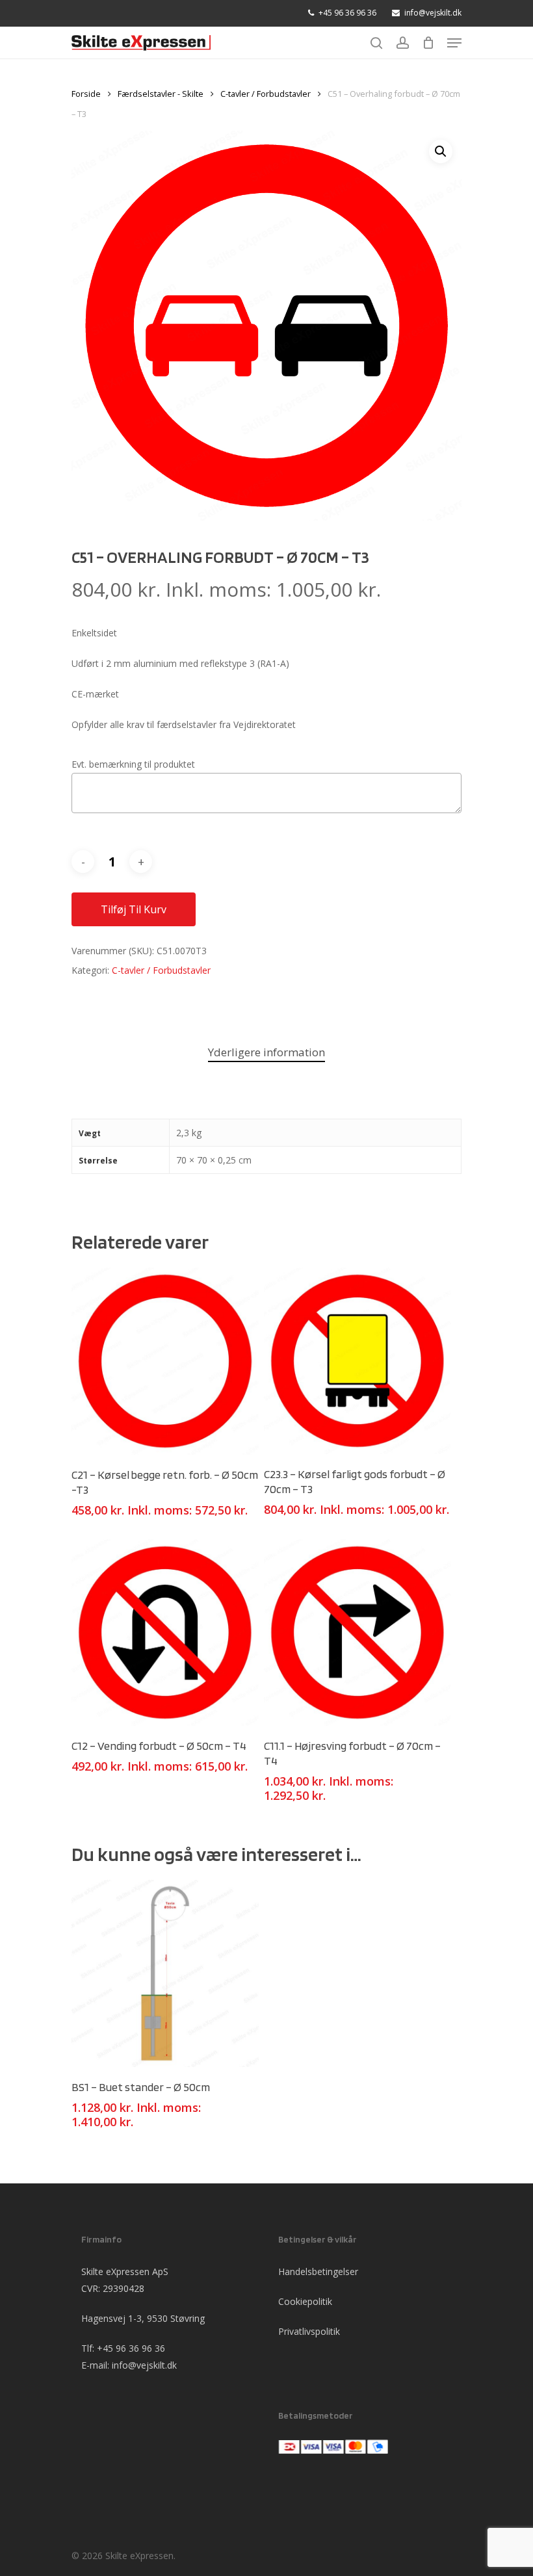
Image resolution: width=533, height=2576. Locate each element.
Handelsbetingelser (318, 2271)
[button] (441, 151)
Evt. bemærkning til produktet (133, 764)
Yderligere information (266, 1052)
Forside (86, 94)
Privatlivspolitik (309, 2331)
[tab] (266, 1053)
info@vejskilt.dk (144, 2365)
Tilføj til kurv (134, 909)
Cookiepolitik (305, 2301)
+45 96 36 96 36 (131, 2348)
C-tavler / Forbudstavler (266, 94)
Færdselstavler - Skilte (161, 94)
